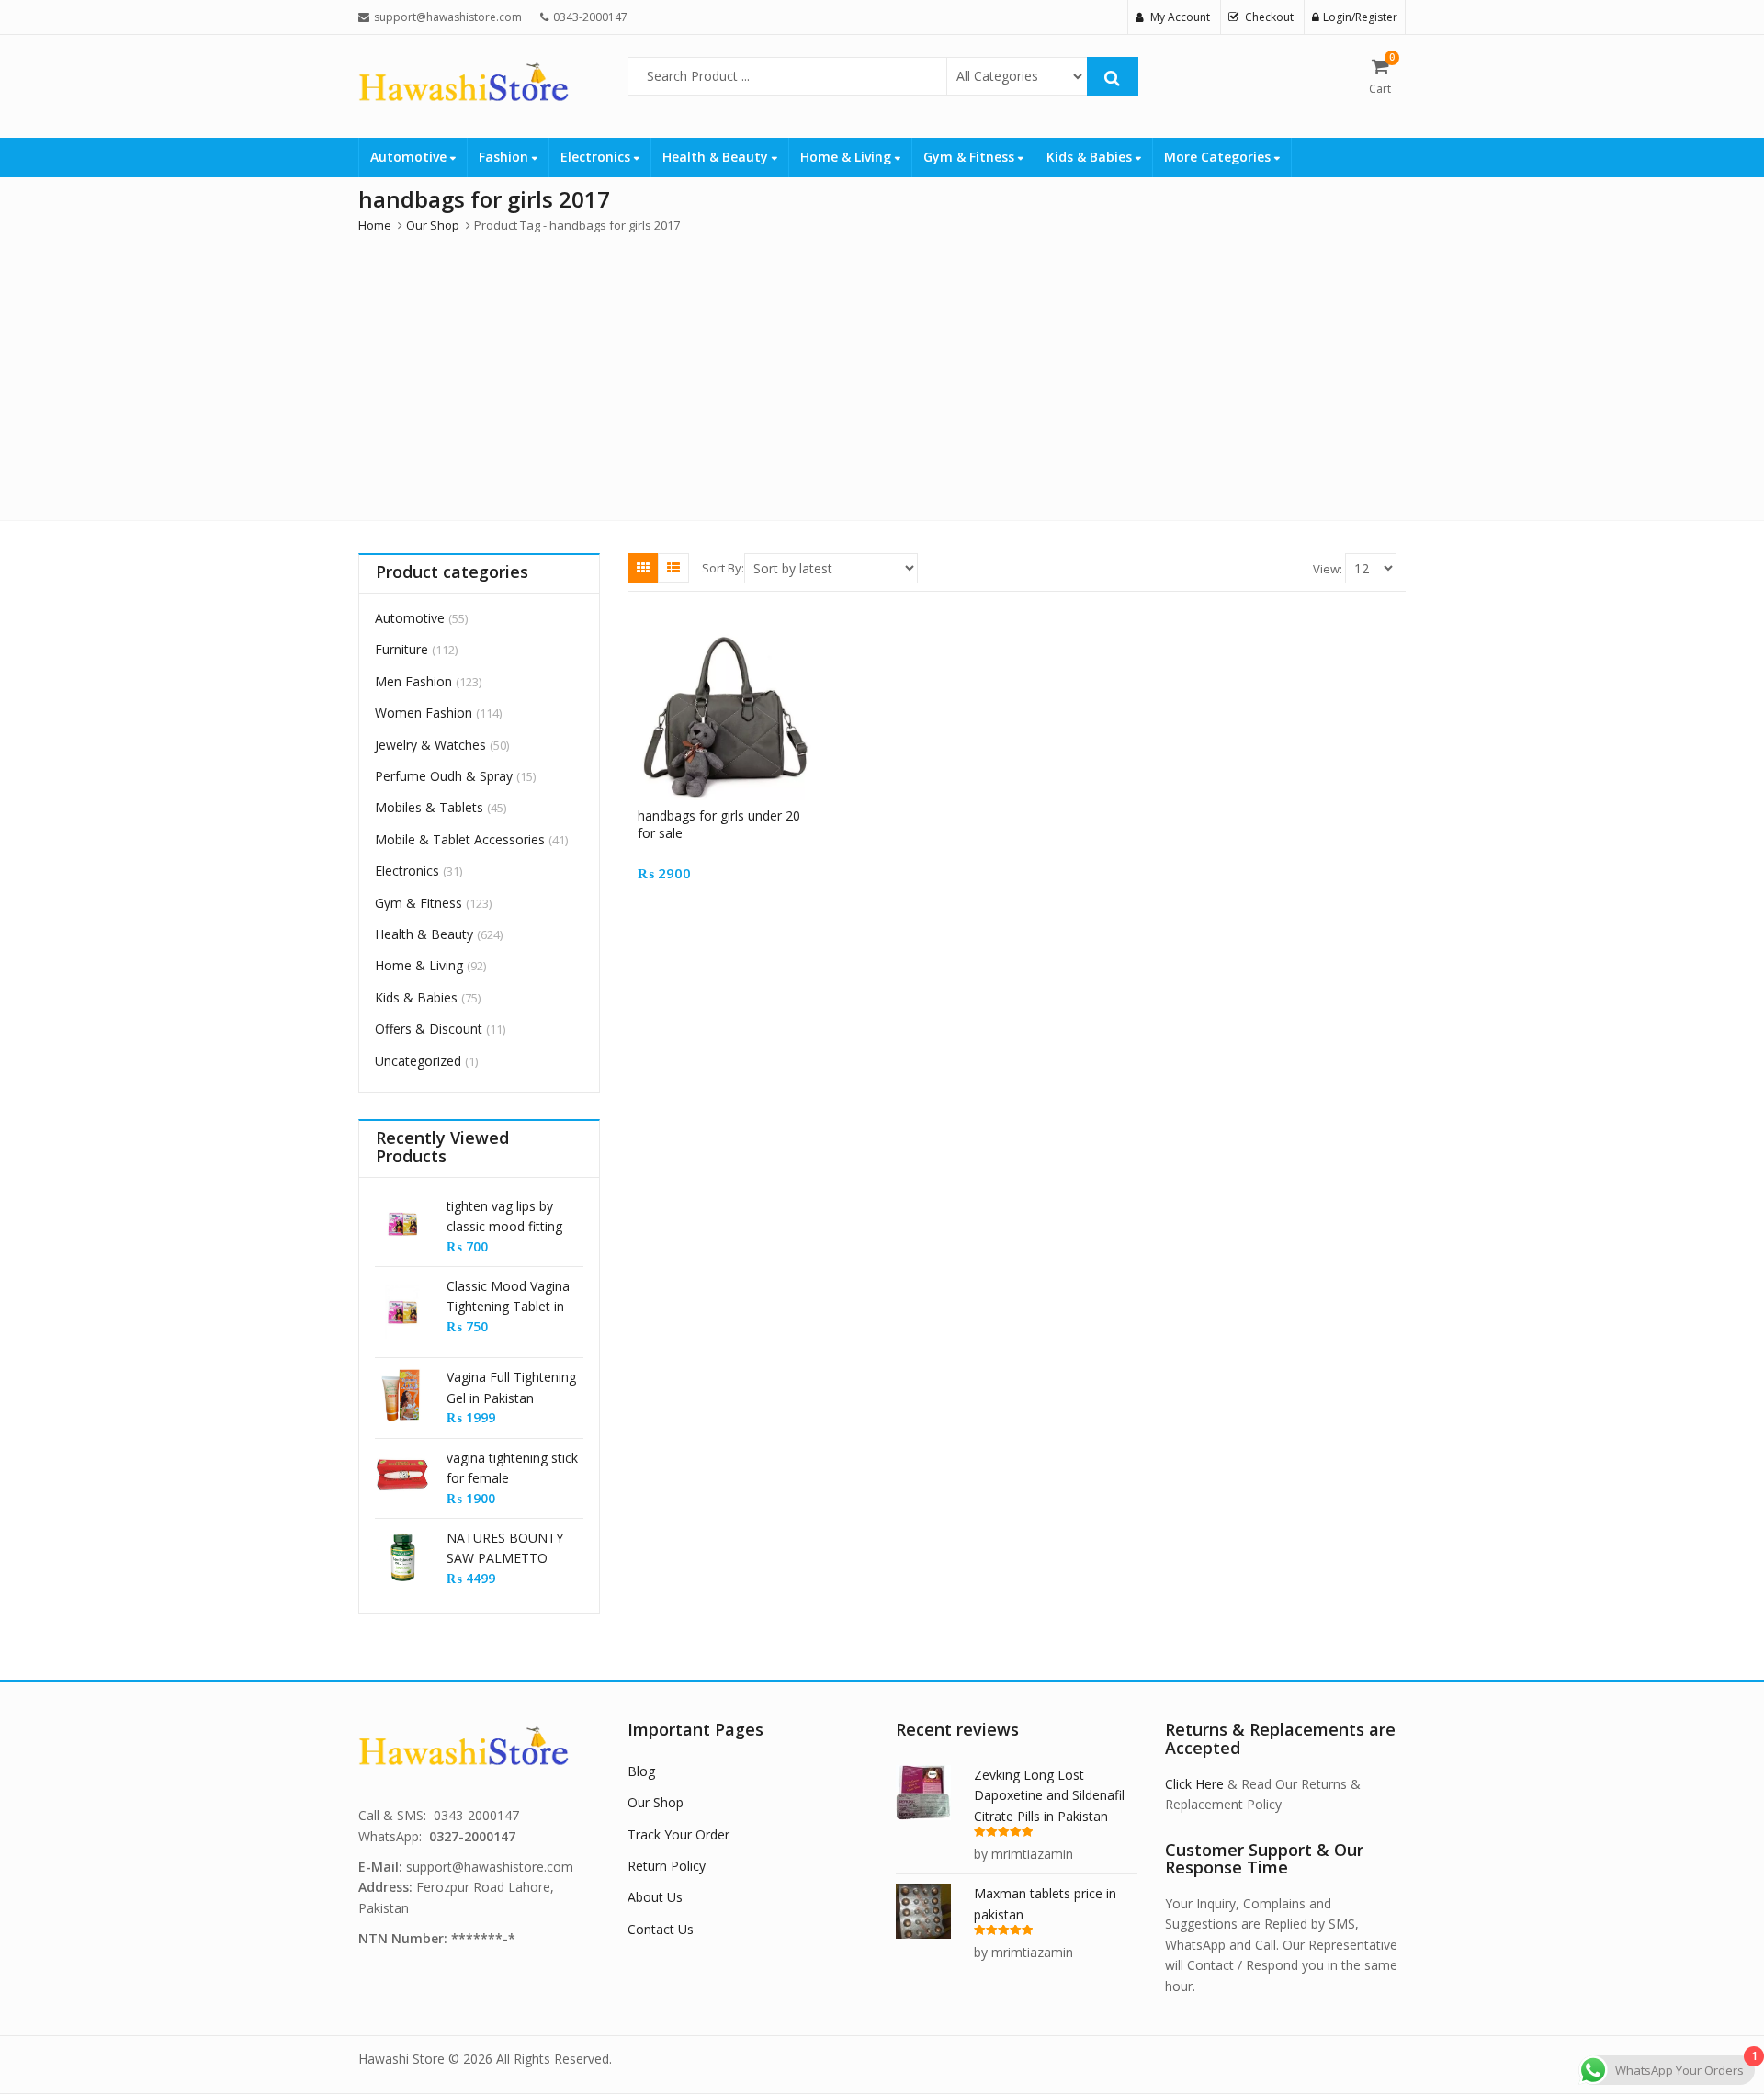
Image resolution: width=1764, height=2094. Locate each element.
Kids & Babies (1091, 157)
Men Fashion (413, 681)
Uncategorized (418, 1061)
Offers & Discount (429, 1029)
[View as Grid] (643, 568)
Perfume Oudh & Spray (444, 776)
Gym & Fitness (971, 157)
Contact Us (661, 1929)
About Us (655, 1897)
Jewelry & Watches (430, 745)
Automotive (410, 157)
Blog (641, 1771)
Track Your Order (678, 1834)
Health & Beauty (717, 157)
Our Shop (656, 1802)
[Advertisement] (882, 373)
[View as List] (673, 568)
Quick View (733, 815)
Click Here (1194, 1784)
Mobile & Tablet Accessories (460, 839)
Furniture (401, 649)
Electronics (597, 157)
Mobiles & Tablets (429, 807)
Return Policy (667, 1866)
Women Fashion (424, 713)
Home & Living (848, 157)
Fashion (505, 157)
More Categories (1219, 157)
